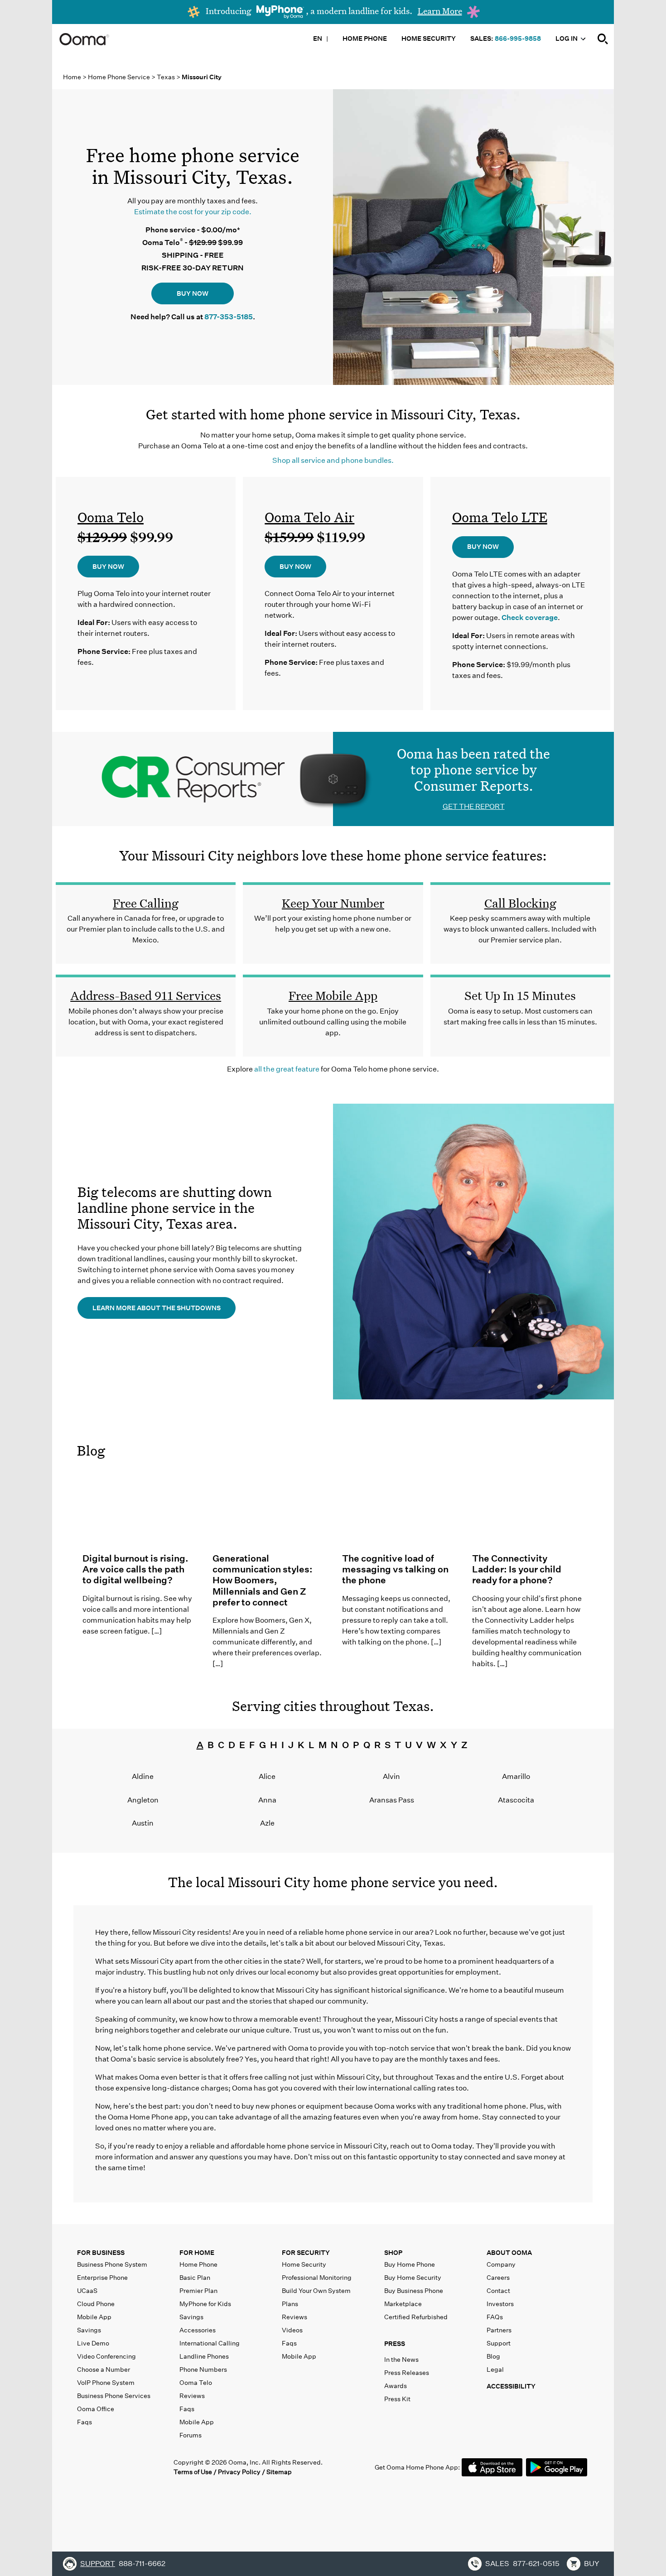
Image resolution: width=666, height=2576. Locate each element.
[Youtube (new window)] (140, 2467)
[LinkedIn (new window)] (122, 2467)
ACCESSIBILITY (511, 2386)
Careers (498, 2278)
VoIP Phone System (106, 2383)
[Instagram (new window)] (159, 2467)
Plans (290, 2304)
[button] (434, 2346)
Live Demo (93, 2343)
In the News (401, 2360)
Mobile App (94, 2317)
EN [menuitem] (318, 38)
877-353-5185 (229, 317)
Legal (495, 2369)
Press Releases (407, 2373)
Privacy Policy (239, 2472)
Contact (498, 2291)
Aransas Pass (392, 1800)
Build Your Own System (316, 2291)
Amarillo (516, 1776)
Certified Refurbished (416, 2317)
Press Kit (397, 2399)
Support (499, 2343)
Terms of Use (193, 2472)
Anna (267, 1800)
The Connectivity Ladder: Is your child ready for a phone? (517, 1569)
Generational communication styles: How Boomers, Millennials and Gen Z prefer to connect (263, 1580)
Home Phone (198, 2264)
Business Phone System (112, 2264)
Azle (267, 1823)
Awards (396, 2386)
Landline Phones (204, 2356)
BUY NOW (193, 293)
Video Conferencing (106, 2356)
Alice (267, 1776)
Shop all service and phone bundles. (333, 460)
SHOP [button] (393, 2253)
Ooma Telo (111, 517)
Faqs (84, 2422)
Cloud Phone (96, 2304)
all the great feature (287, 1069)
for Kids (205, 2304)
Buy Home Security (413, 2278)
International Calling (210, 2343)
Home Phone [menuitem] (365, 38)
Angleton (143, 1800)
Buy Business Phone (414, 2291)
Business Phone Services (114, 2396)
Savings (89, 2330)
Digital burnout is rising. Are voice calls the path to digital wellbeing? (135, 1569)
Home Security (304, 2264)
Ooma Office (96, 2409)
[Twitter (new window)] (103, 2467)
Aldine (143, 1776)
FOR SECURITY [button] (306, 2253)
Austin (143, 1823)
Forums (191, 2435)
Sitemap (279, 2472)
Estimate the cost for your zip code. (193, 212)
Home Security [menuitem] (429, 38)
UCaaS (87, 2291)
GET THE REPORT (474, 806)
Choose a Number (104, 2369)
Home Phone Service (120, 77)
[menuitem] (603, 38)
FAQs (495, 2317)
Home (72, 77)
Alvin (391, 1776)
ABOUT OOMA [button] (509, 2253)
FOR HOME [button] (197, 2253)
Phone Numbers (203, 2369)
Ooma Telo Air (309, 517)
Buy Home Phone (410, 2264)
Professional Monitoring (317, 2278)
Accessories (198, 2330)
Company (501, 2264)
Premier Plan (198, 2291)
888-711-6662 (142, 2564)
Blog (91, 1451)
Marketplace (403, 2304)
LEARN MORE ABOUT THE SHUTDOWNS (157, 1308)
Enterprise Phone (102, 2278)
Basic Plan (195, 2278)
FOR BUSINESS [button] (101, 2253)
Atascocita (516, 1800)
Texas (166, 77)
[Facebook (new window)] (84, 2467)
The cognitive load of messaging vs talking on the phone (395, 1569)
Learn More (440, 11)
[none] (603, 39)
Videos (292, 2330)
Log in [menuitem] (567, 38)
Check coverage (530, 618)
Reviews (192, 2396)
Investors (500, 2304)
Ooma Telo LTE (500, 517)
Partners (499, 2330)
